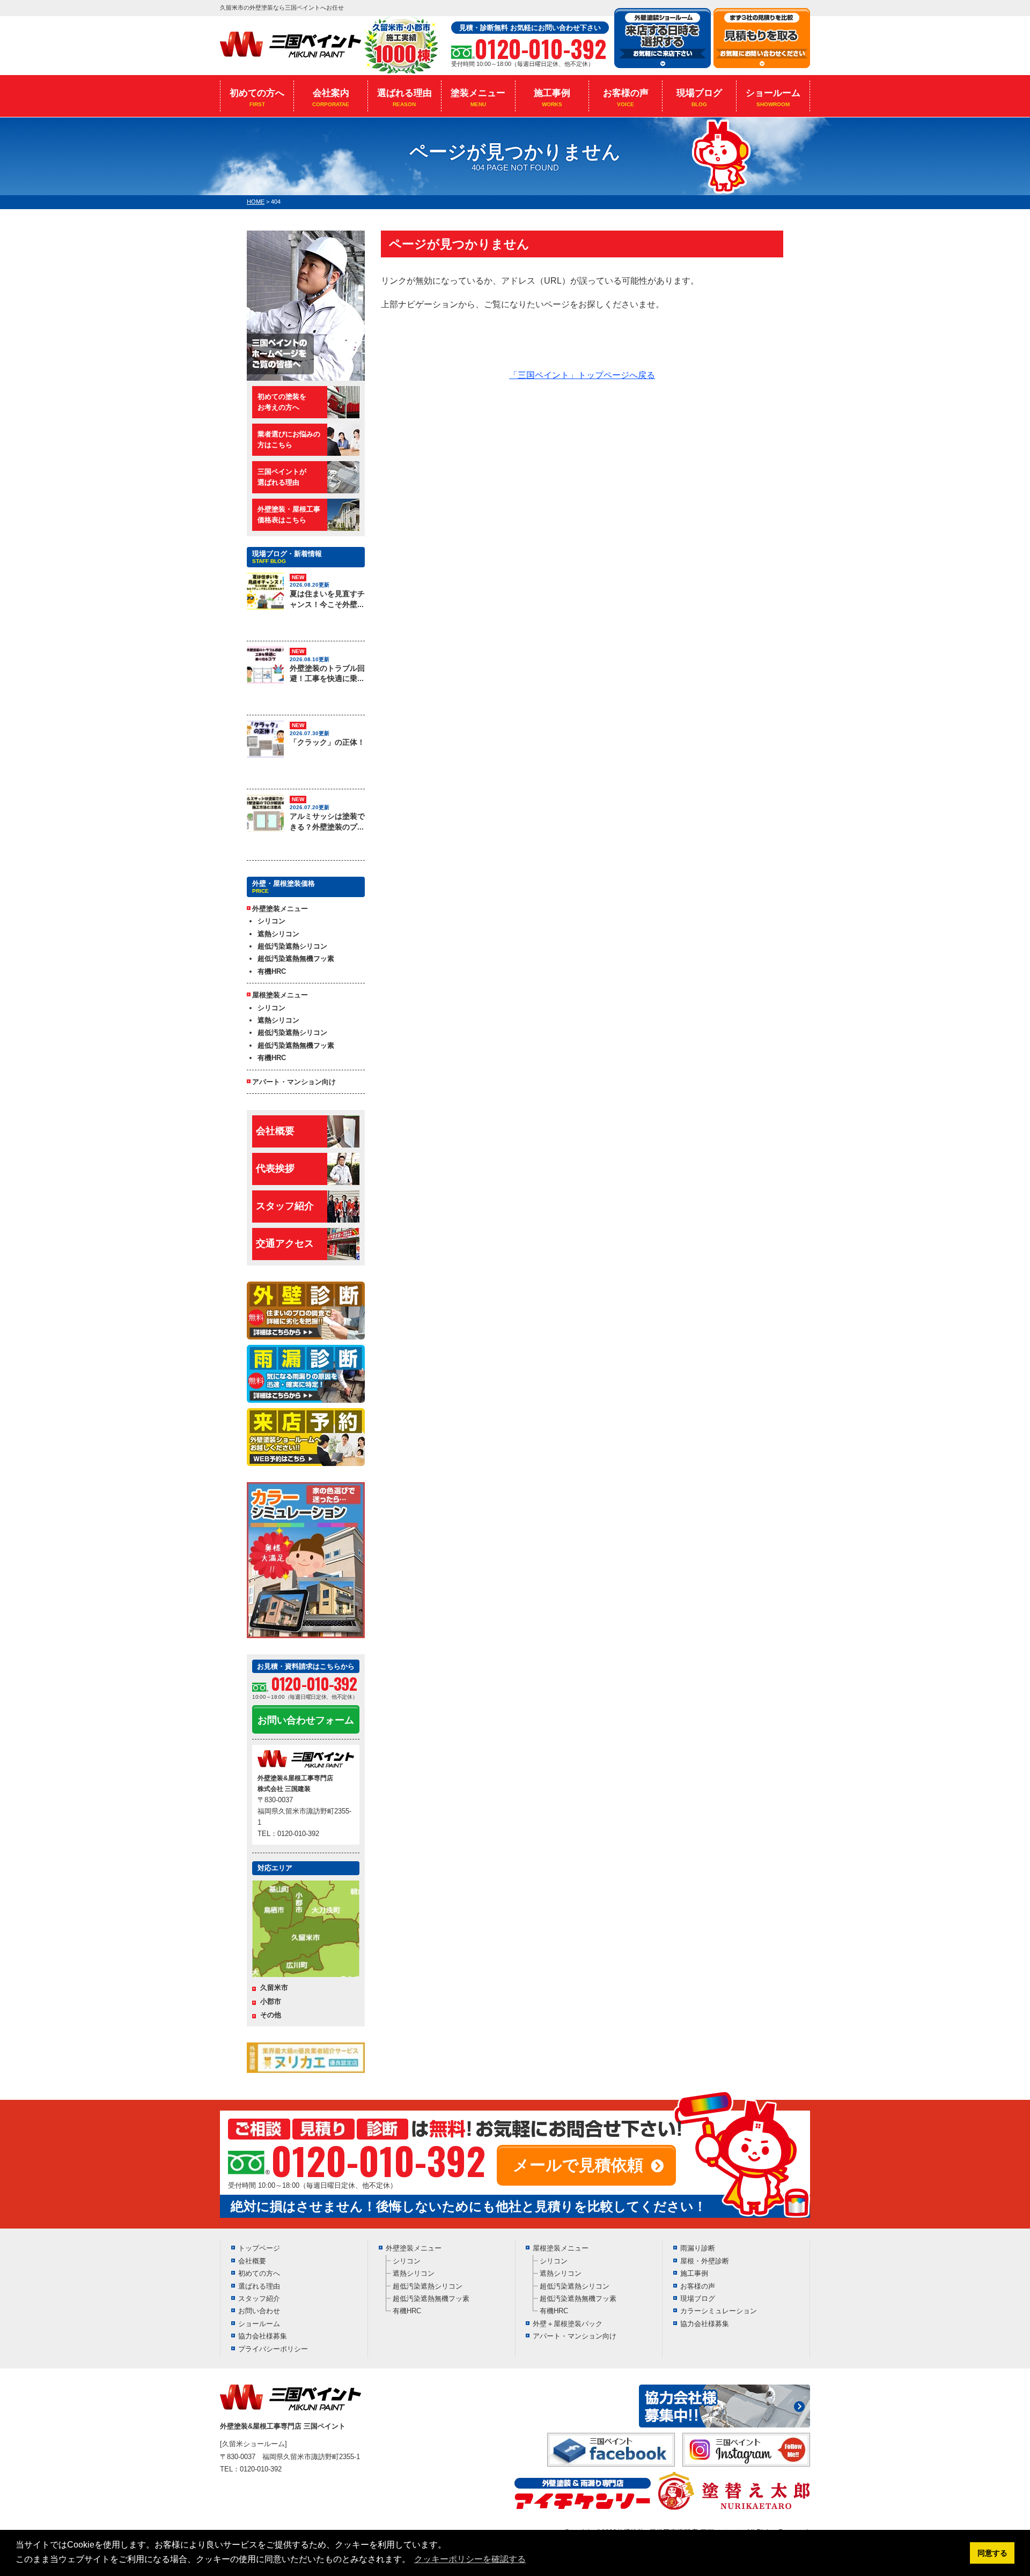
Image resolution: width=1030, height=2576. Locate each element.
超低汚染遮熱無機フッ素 (296, 958)
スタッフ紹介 (285, 1206)
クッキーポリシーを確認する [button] (470, 2559)
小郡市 (271, 2001)
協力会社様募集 (263, 2336)
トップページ (259, 2248)
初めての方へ (257, 98)
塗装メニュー (478, 98)
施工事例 (552, 98)
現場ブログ (699, 98)
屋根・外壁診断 (705, 2261)
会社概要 (275, 1131)
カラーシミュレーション (719, 2311)
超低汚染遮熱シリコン (292, 946)
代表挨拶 (275, 1168)
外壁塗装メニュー (414, 2248)
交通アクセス (285, 1243)
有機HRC (272, 971)
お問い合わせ (259, 2311)
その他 (271, 2015)
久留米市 (274, 1987)
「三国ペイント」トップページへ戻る (582, 375)
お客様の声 (626, 98)
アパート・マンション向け (294, 1082)
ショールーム (773, 98)
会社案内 (331, 98)
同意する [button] (992, 2553)
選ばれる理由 (404, 98)
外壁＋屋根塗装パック (568, 2324)
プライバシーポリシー (273, 2349)
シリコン (271, 921)
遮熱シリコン (278, 934)
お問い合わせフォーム (306, 1720)
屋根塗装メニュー (561, 2248)
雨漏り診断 (698, 2248)
